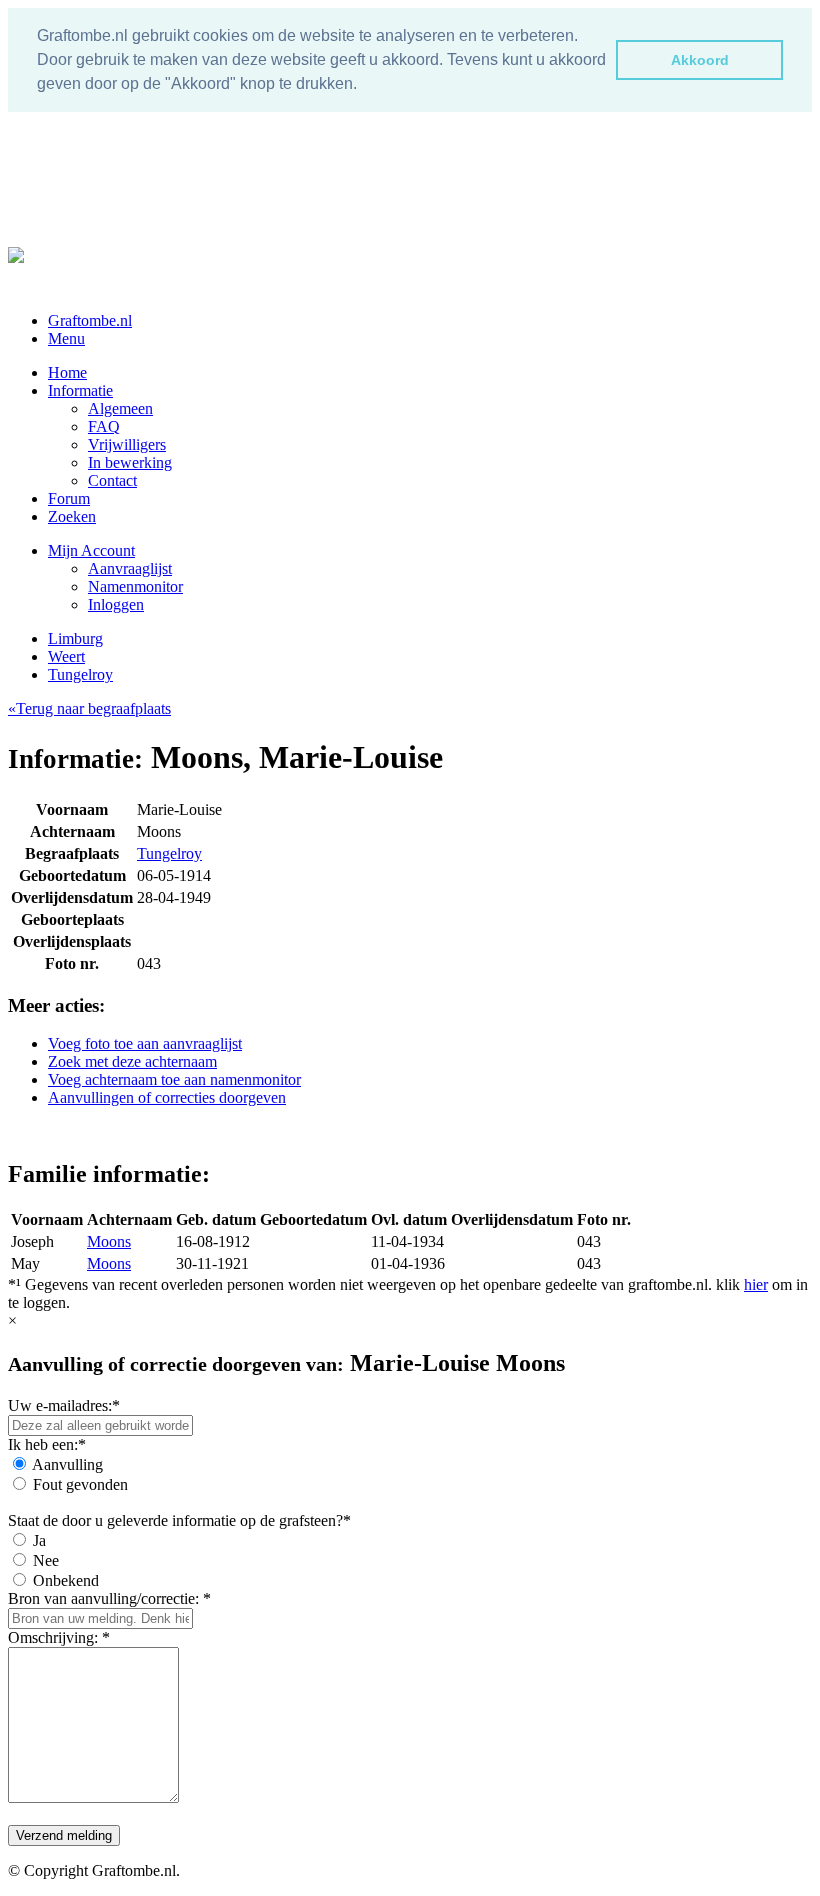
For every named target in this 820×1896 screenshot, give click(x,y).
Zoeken (72, 516)
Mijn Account (91, 550)
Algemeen (120, 408)
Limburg (75, 638)
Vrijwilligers (127, 444)
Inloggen (116, 604)
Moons (109, 1241)
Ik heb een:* (47, 1444)
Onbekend (66, 1580)
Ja (39, 1540)
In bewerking (130, 462)
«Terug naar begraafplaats (89, 708)
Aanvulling (67, 1464)
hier (756, 1284)
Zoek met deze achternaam (132, 1061)
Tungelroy (80, 674)
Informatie (80, 390)
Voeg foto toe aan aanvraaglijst (145, 1043)
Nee (46, 1560)
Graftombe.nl (90, 320)
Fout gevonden (80, 1484)
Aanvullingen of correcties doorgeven (167, 1097)
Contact (112, 480)
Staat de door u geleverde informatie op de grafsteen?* (179, 1520)
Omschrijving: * (59, 1637)
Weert (66, 656)
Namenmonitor (135, 586)
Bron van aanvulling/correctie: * (109, 1598)
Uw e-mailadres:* (64, 1405)
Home (67, 372)
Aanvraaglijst (130, 568)
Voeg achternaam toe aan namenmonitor (174, 1079)
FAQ (104, 426)
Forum (69, 498)
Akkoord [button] (700, 60)
